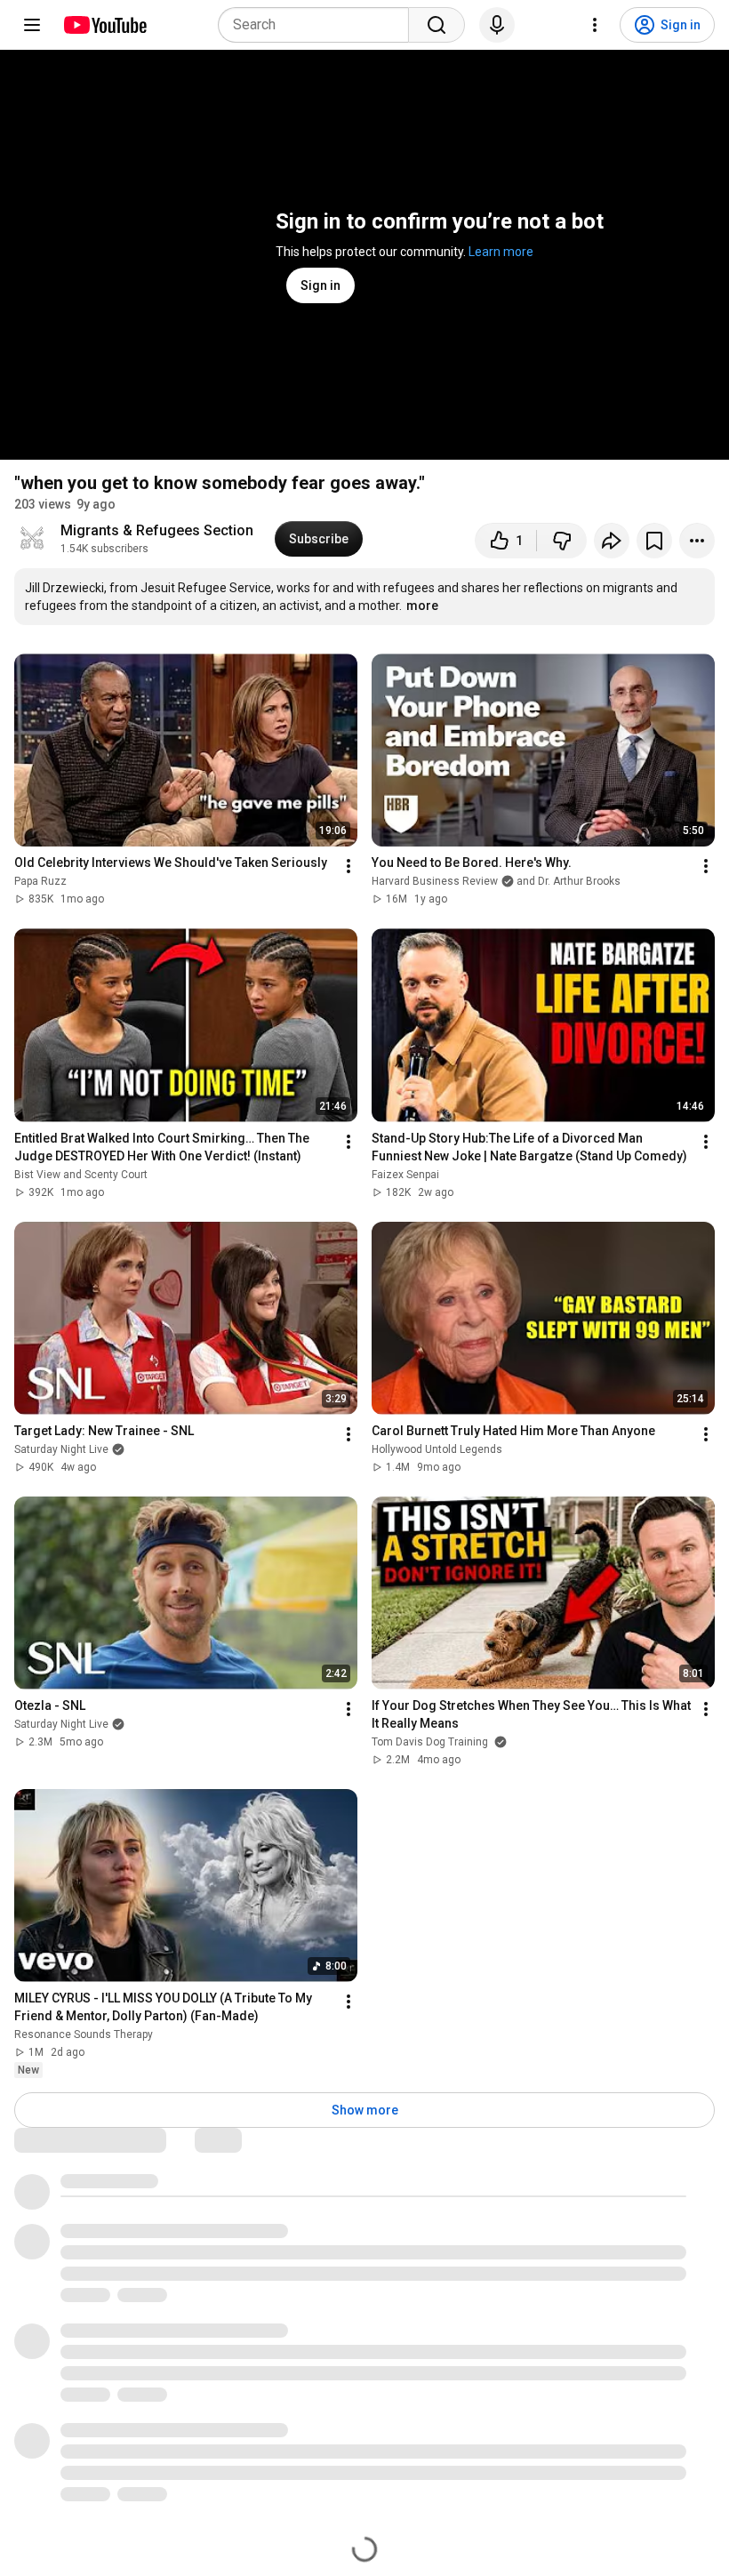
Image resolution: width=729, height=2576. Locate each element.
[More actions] (697, 541)
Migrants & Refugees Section (157, 530)
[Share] (612, 541)
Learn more (501, 252)
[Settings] (595, 25)
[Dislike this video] (562, 541)
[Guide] (32, 25)
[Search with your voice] (497, 25)
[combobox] (319, 25)
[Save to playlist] (654, 541)
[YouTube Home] (104, 25)
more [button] (422, 606)
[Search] (437, 25)
